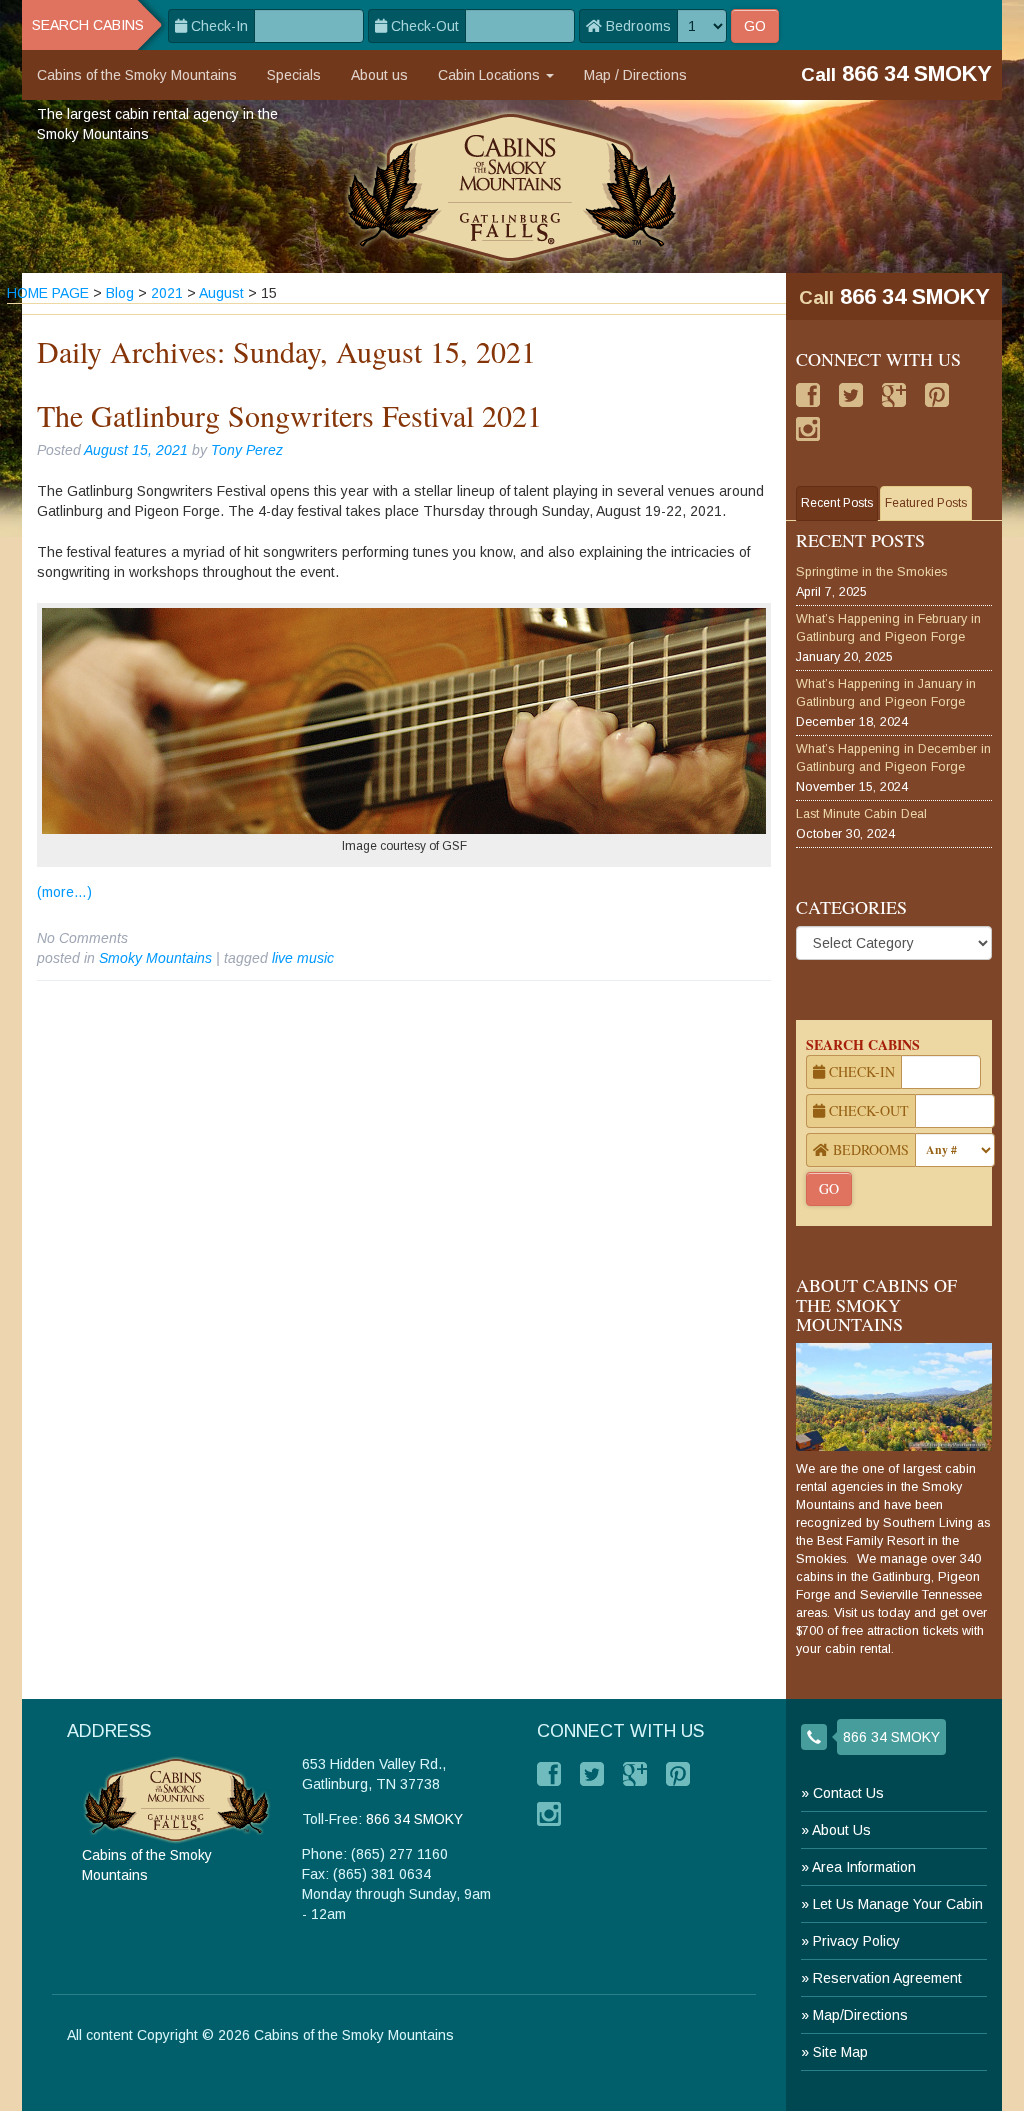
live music (303, 958)
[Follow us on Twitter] (851, 395)
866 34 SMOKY (915, 296)
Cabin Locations (491, 75)
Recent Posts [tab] (837, 503)
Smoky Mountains (155, 958)
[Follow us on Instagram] (808, 429)
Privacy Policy (856, 1941)
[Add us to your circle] (894, 395)
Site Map (840, 2052)
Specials (294, 75)
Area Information (864, 1867)
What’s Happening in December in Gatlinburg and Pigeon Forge (893, 758)
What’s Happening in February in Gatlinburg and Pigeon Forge (888, 628)
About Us (841, 1830)
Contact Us (848, 1793)
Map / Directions (635, 75)
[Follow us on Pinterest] (937, 395)
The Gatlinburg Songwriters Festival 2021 (289, 415)
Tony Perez (247, 450)
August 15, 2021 (136, 450)
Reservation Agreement (887, 1978)
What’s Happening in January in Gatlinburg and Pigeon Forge (886, 693)
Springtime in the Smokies (871, 572)
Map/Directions (860, 2015)
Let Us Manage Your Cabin (898, 1904)
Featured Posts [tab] (926, 503)
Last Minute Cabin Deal (861, 814)
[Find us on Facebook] (808, 395)
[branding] (512, 186)
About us (379, 75)
